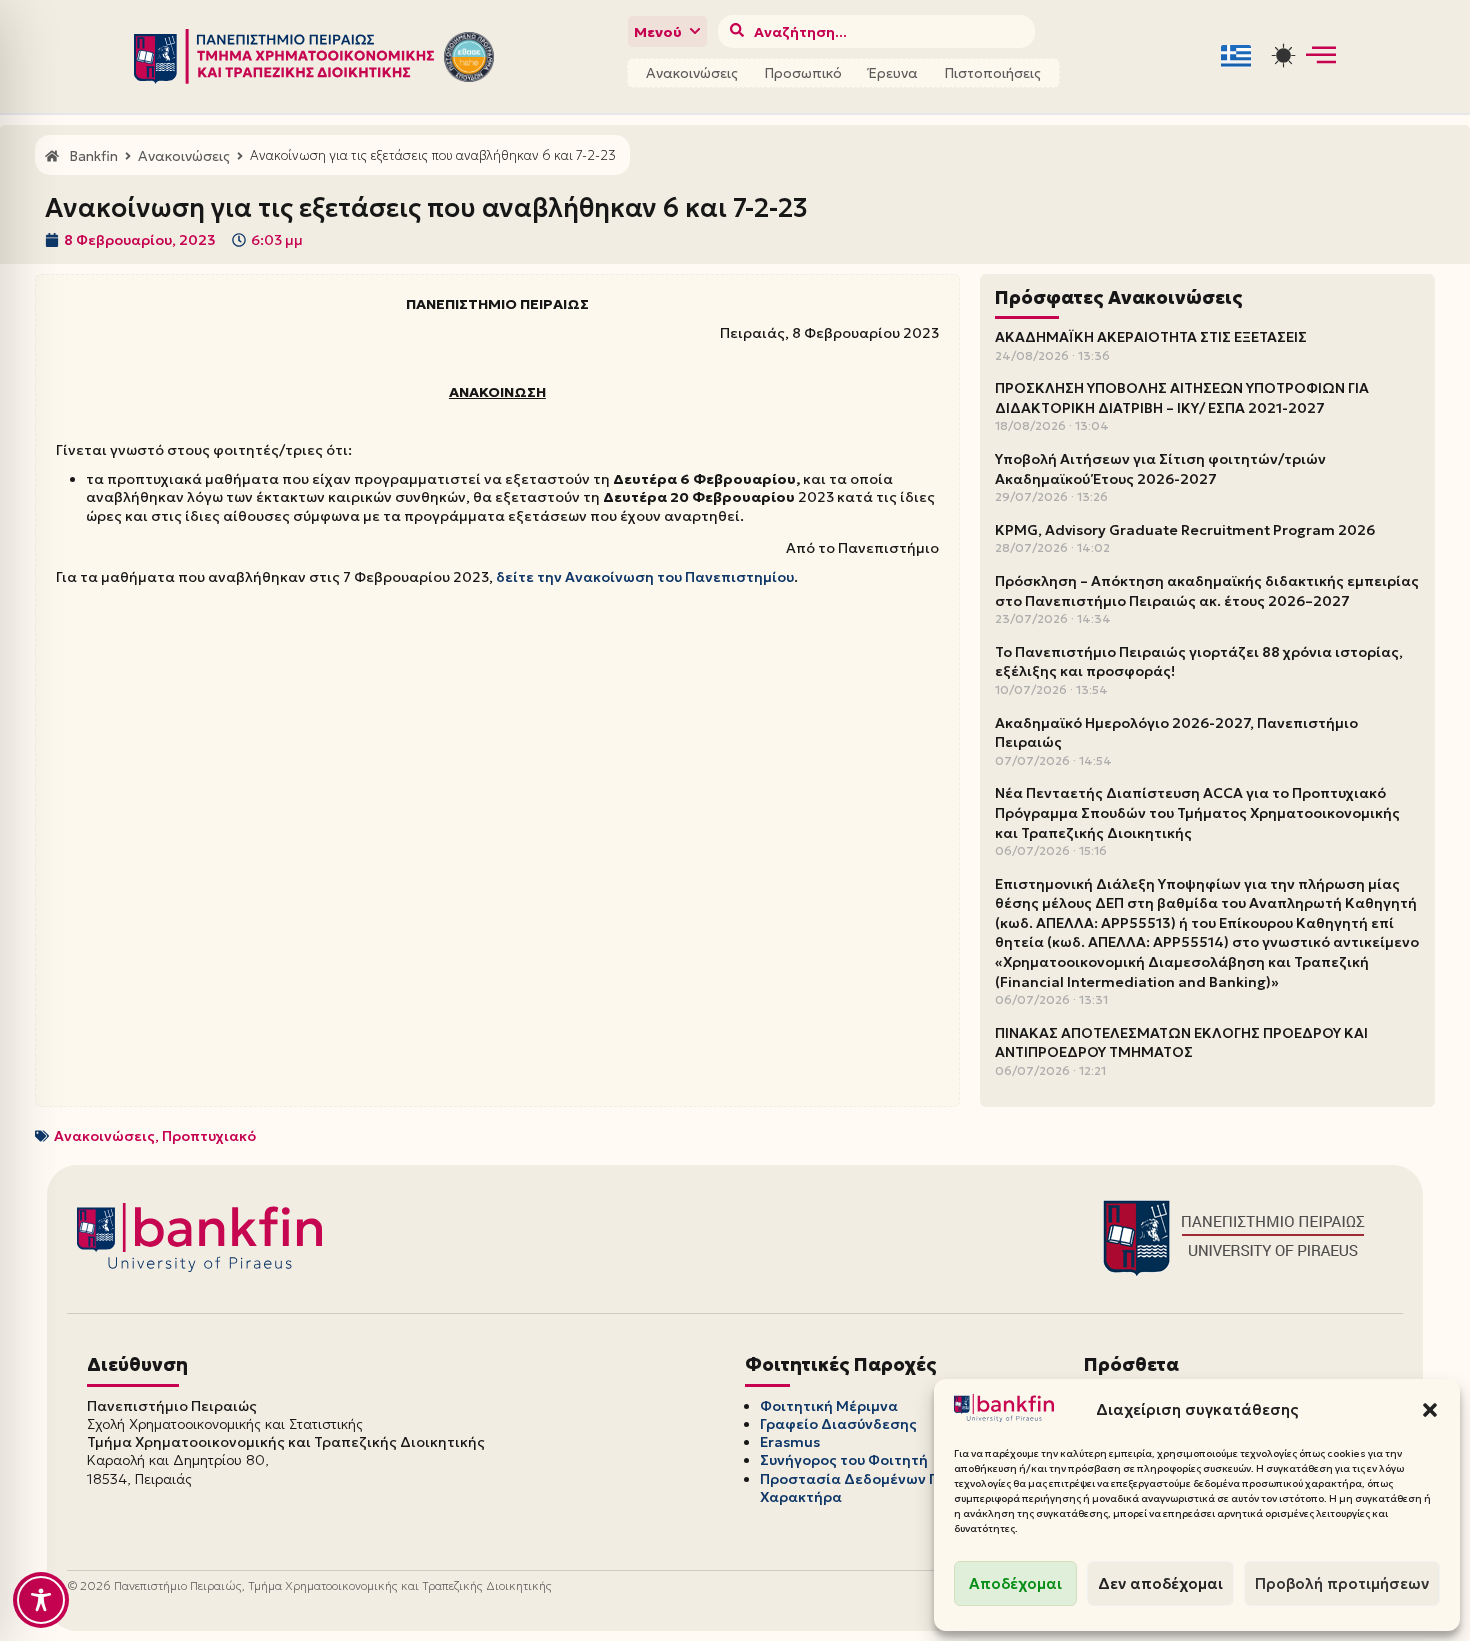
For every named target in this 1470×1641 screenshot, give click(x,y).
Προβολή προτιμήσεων (1342, 1583)
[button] (1430, 1410)
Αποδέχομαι (1015, 1583)
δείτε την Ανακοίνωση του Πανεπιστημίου (645, 577)
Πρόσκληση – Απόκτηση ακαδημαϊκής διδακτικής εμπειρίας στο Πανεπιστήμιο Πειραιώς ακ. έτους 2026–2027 (1207, 591)
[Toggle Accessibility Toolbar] (41, 1600)
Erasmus (790, 1442)
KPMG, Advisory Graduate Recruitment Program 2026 (1185, 530)
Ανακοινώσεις (692, 73)
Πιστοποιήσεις (992, 73)
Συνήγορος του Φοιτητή (844, 1460)
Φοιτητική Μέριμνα (829, 1406)
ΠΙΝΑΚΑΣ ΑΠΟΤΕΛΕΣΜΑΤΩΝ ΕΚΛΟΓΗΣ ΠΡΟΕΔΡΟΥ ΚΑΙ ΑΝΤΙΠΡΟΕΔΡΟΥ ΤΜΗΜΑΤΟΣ (1181, 1043)
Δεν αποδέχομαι (1160, 1583)
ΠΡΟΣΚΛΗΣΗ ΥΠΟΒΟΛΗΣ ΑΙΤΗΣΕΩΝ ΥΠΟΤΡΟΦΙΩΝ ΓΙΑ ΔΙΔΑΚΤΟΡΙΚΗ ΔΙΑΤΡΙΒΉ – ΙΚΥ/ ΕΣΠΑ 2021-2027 (1182, 398)
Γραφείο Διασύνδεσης (838, 1424)
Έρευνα (893, 73)
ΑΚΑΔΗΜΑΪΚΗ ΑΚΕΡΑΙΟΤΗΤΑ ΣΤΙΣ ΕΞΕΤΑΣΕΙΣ (1151, 337)
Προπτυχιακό (209, 1136)
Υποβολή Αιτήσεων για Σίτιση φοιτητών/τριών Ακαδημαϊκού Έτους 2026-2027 (1160, 469)
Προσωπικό (803, 73)
